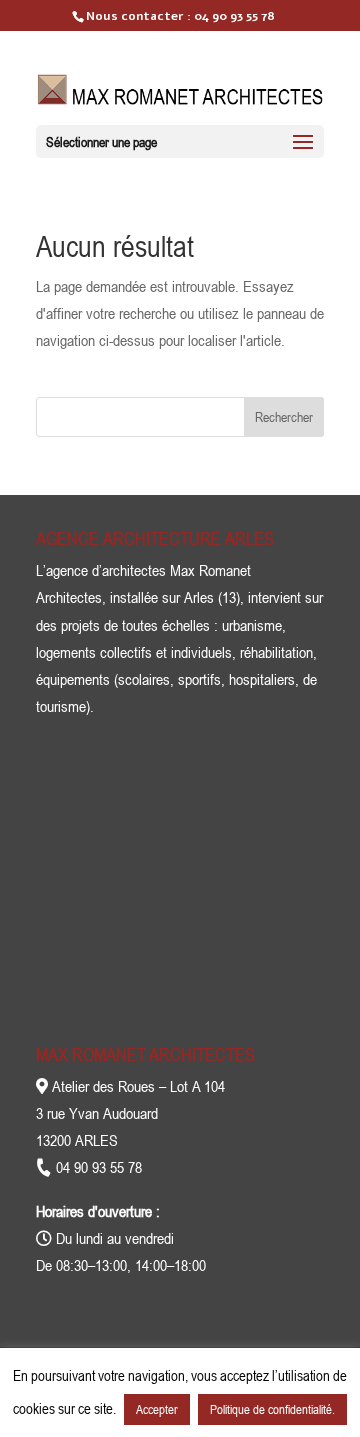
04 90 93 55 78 (234, 16)
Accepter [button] (157, 1409)
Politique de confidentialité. (272, 1409)
